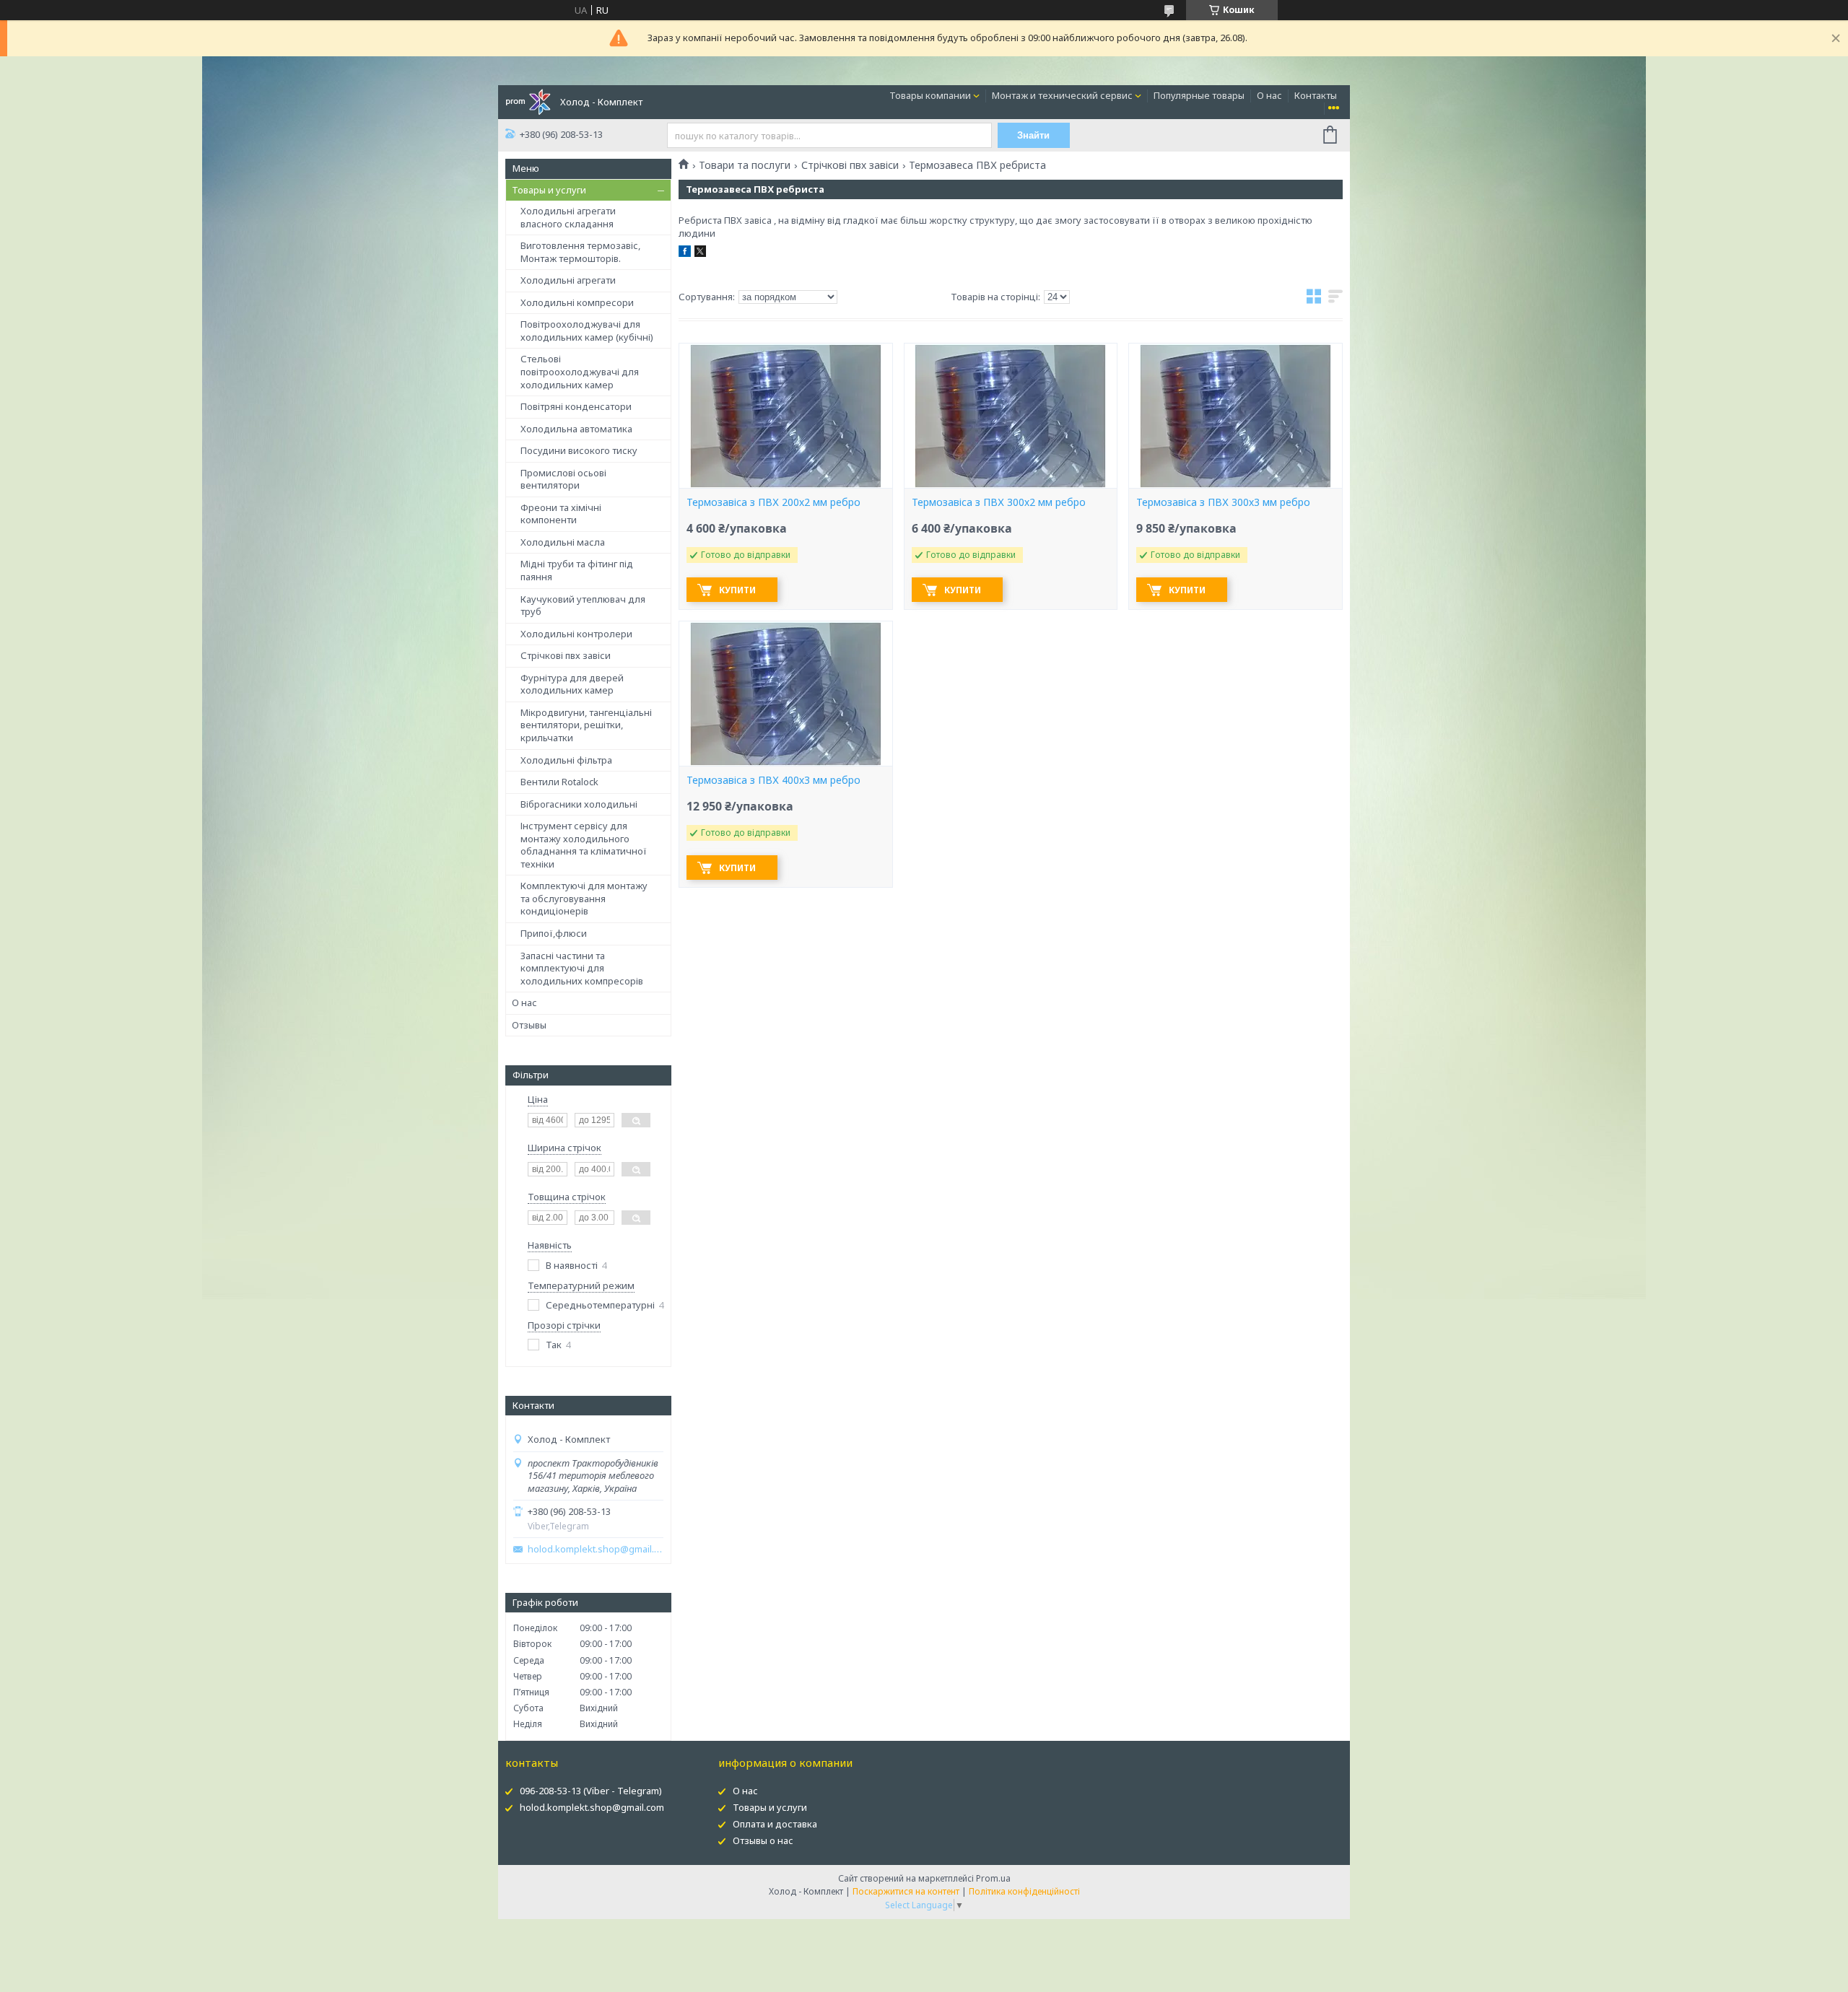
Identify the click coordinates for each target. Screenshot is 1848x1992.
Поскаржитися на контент (906, 1891)
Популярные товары (1199, 95)
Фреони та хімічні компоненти (561, 514)
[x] (700, 253)
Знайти (1033, 135)
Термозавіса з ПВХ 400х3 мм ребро (773, 780)
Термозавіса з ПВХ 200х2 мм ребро (773, 502)
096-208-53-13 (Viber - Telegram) (591, 1791)
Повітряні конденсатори (576, 406)
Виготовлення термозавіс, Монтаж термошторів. (580, 252)
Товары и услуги (549, 190)
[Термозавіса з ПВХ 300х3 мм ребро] (1235, 416)
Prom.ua (993, 1878)
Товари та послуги (745, 165)
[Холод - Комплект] (528, 101)
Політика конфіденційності (1024, 1891)
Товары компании (930, 95)
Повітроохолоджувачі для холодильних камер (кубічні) (587, 331)
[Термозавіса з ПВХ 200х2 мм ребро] (785, 416)
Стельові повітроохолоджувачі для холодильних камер (580, 371)
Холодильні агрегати (568, 280)
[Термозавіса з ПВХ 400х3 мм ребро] (785, 694)
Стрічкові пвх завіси (566, 655)
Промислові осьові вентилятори (563, 479)
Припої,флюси (554, 933)
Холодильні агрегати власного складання (568, 217)
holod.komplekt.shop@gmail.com (596, 1549)
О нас (1269, 95)
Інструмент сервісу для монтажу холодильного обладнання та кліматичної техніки (584, 845)
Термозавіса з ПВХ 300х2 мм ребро (999, 502)
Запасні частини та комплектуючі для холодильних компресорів (582, 968)
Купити (737, 590)
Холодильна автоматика (576, 429)
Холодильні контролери (576, 634)
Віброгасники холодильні (579, 804)
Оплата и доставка (775, 1824)
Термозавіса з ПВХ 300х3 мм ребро (1223, 502)
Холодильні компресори (577, 302)
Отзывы (529, 1025)
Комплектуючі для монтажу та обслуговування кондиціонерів (584, 898)
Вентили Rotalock (559, 782)
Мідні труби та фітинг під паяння (577, 570)
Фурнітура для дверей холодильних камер (572, 684)
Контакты (1316, 95)
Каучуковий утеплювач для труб (583, 606)
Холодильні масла (563, 542)
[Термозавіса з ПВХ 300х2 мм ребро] (1011, 416)
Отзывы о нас (763, 1840)
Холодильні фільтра (566, 760)
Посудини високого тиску (579, 450)
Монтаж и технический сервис (1062, 95)
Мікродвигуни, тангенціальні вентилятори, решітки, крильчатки (586, 725)
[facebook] (685, 253)
